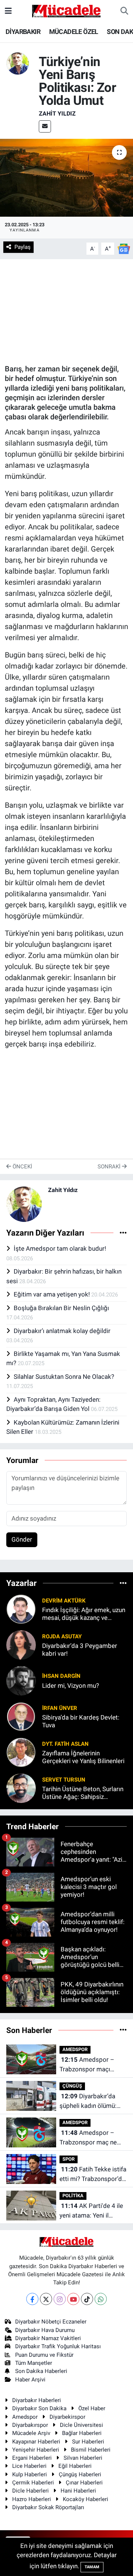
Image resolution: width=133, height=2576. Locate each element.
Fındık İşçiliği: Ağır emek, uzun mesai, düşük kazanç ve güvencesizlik (84, 1614)
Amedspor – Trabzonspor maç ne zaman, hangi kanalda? (91, 2138)
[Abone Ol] (124, 248)
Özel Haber (92, 2408)
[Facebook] (32, 2299)
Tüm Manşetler (34, 2363)
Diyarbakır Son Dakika (39, 2408)
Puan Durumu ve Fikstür (44, 2355)
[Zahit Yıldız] (18, 63)
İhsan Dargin (61, 1676)
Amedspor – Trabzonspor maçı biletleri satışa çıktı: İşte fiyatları (93, 2065)
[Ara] (124, 11)
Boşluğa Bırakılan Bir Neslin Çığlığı (61, 1308)
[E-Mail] (45, 126)
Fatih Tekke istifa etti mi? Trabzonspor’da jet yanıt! (93, 2175)
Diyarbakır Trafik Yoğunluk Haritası (58, 2346)
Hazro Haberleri (32, 2499)
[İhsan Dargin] (21, 1680)
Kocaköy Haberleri (86, 2499)
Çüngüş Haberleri (80, 2474)
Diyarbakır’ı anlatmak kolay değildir (62, 1331)
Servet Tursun (64, 1780)
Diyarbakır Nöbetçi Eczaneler (51, 2322)
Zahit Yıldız (57, 114)
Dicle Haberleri (30, 2491)
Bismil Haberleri (91, 2450)
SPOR (69, 2159)
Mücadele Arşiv (31, 2433)
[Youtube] (73, 2299)
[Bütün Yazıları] (123, 1233)
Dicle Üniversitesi (81, 2425)
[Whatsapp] (101, 2299)
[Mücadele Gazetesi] (66, 10)
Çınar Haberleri (84, 2483)
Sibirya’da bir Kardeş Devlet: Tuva (81, 1721)
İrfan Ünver (60, 1708)
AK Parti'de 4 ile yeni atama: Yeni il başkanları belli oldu (91, 2211)
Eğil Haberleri (75, 2466)
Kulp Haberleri (30, 2474)
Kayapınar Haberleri (36, 2442)
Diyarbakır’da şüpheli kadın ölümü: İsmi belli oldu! (88, 2101)
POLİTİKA (73, 2196)
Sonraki (110, 1167)
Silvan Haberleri (83, 2458)
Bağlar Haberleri (82, 2433)
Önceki (22, 1167)
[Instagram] (60, 2299)
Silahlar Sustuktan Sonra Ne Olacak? (64, 1377)
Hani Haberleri (78, 2491)
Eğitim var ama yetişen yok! (52, 1294)
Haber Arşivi (30, 2380)
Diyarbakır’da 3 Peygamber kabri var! (80, 1650)
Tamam (92, 2567)
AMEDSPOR (75, 2049)
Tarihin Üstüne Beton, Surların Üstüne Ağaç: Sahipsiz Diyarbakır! (83, 1793)
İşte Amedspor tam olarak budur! (60, 1248)
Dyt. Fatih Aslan (65, 1744)
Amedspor (25, 2417)
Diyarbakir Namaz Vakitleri (48, 2338)
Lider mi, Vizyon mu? (71, 1686)
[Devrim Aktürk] (21, 1609)
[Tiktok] (87, 2299)
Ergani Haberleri (32, 2458)
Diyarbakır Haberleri (37, 2400)
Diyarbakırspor (30, 2425)
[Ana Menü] (8, 11)
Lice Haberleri (29, 2466)
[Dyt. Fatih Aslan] (21, 1752)
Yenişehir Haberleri (36, 2450)
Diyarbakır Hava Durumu (45, 2330)
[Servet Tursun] (21, 1788)
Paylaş (23, 247)
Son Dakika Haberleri (41, 2371)
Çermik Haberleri (33, 2483)
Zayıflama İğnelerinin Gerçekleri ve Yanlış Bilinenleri (83, 1757)
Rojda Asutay (62, 1636)
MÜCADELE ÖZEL (74, 32)
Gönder (22, 1539)
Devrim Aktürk (64, 1601)
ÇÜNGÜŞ (72, 2086)
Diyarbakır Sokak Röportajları (48, 2507)
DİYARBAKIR (23, 32)
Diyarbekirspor (67, 2417)
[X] (46, 2299)
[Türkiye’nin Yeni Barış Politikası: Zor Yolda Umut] (66, 178)
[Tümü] (123, 1583)
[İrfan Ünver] (21, 1716)
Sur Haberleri (88, 2442)
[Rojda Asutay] (21, 1645)
